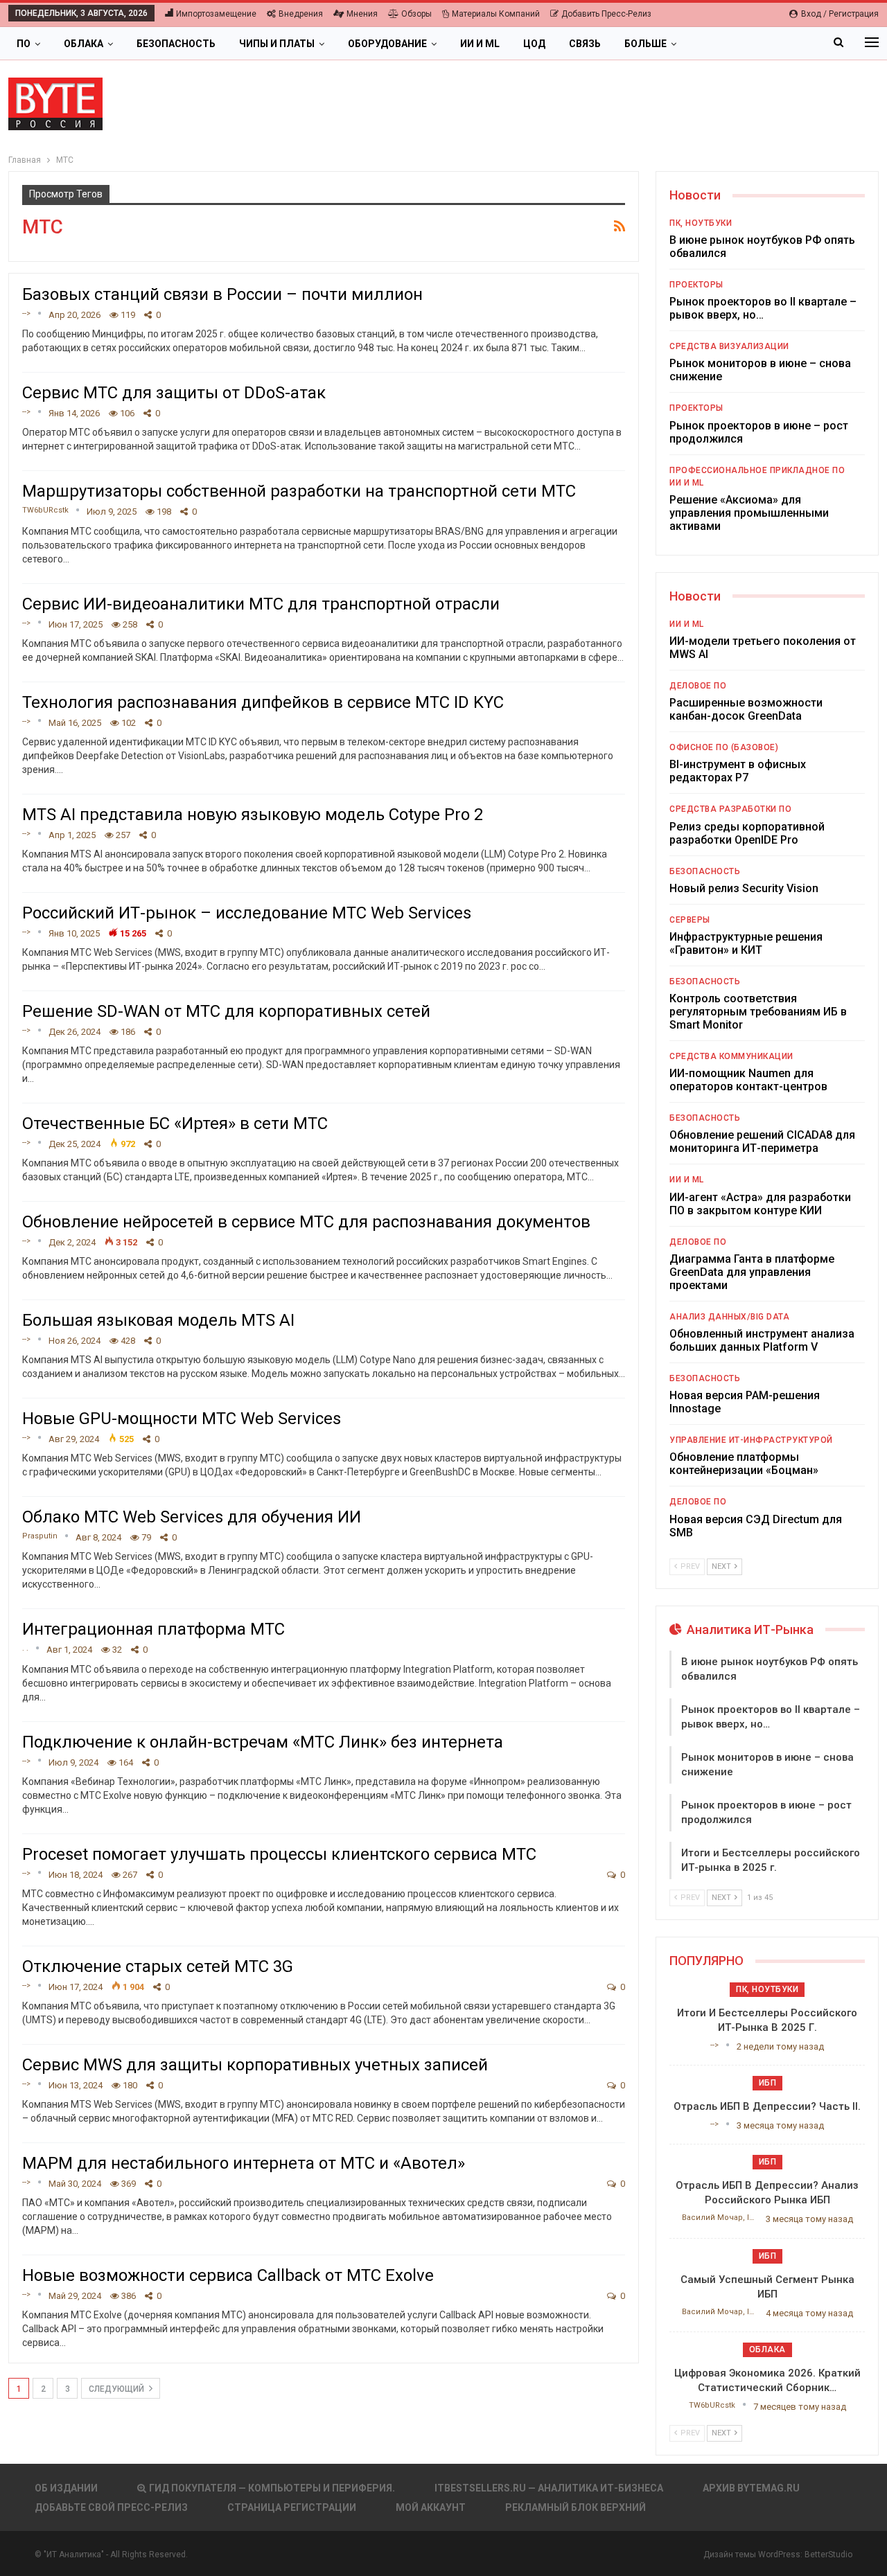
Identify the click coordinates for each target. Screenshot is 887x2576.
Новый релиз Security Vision (744, 888)
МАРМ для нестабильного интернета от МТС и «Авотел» (244, 2163)
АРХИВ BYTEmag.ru (751, 2488)
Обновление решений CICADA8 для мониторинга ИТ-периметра (762, 1142)
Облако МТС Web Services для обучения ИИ (192, 1517)
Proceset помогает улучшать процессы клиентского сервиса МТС (279, 1854)
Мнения (362, 14)
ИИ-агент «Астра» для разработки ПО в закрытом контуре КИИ (760, 1204)
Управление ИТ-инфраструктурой (751, 1440)
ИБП (768, 2083)
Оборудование (387, 44)
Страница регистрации (292, 2507)
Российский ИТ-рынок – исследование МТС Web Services (247, 913)
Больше (646, 44)
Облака (84, 44)
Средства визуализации (729, 346)
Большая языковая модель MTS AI (158, 1320)
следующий (117, 2389)
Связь (585, 44)
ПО (24, 44)
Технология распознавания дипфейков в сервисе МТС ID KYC (263, 702)
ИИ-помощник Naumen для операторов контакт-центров (748, 1080)
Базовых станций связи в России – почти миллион (222, 294)
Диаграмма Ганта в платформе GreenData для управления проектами (752, 1272)
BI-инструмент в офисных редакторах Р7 (738, 771)
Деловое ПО (698, 686)
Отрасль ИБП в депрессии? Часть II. (767, 2106)
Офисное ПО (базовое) (724, 747)
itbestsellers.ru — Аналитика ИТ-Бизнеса (549, 2488)
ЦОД (534, 44)
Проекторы (696, 285)
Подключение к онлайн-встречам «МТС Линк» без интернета (263, 1742)
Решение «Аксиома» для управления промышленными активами (749, 513)
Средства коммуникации (731, 1056)
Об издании (66, 2488)
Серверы (690, 920)
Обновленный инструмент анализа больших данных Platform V (762, 1340)
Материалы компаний (496, 14)
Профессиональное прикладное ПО (757, 470)
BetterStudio (828, 2555)
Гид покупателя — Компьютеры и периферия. (272, 2488)
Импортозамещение (216, 14)
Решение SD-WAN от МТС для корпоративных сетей (226, 1011)
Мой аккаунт (431, 2507)
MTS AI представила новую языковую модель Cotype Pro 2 (253, 815)
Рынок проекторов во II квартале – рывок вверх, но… (763, 308)
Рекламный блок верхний (576, 2507)
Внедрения (301, 14)
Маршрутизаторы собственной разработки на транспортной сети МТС (299, 491)
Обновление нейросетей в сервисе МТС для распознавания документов (306, 1222)
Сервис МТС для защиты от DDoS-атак (174, 393)
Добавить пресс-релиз (606, 14)
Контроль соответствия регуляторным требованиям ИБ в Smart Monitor (758, 1012)
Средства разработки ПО (730, 809)
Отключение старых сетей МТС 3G (158, 1966)
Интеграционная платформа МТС (153, 1629)
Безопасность (176, 44)
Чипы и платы (277, 44)
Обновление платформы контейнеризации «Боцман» (744, 1464)
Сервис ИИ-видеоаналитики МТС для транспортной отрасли (261, 604)
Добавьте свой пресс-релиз (111, 2507)
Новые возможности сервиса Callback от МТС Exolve (228, 2275)
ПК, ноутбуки (701, 223)
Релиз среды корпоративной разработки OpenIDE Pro (747, 833)
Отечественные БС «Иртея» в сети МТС (175, 1123)
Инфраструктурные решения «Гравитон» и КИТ (746, 943)
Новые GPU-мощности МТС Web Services (182, 1419)
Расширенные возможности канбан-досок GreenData (746, 709)
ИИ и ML (480, 44)
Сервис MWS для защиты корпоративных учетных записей (255, 2065)
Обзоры (416, 14)
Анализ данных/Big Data (729, 1317)
